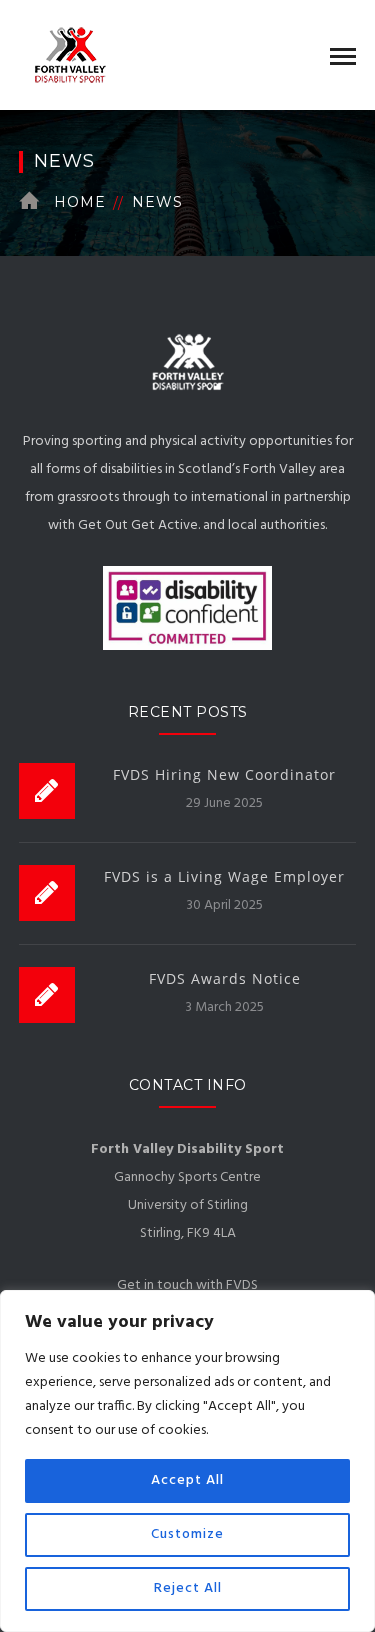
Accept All (187, 1480)
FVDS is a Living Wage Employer (224, 876)
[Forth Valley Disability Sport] (64, 55)
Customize (187, 1534)
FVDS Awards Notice (225, 978)
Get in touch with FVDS (187, 1285)
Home (80, 202)
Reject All (188, 1588)
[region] (187, 1461)
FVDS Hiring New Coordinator (224, 774)
